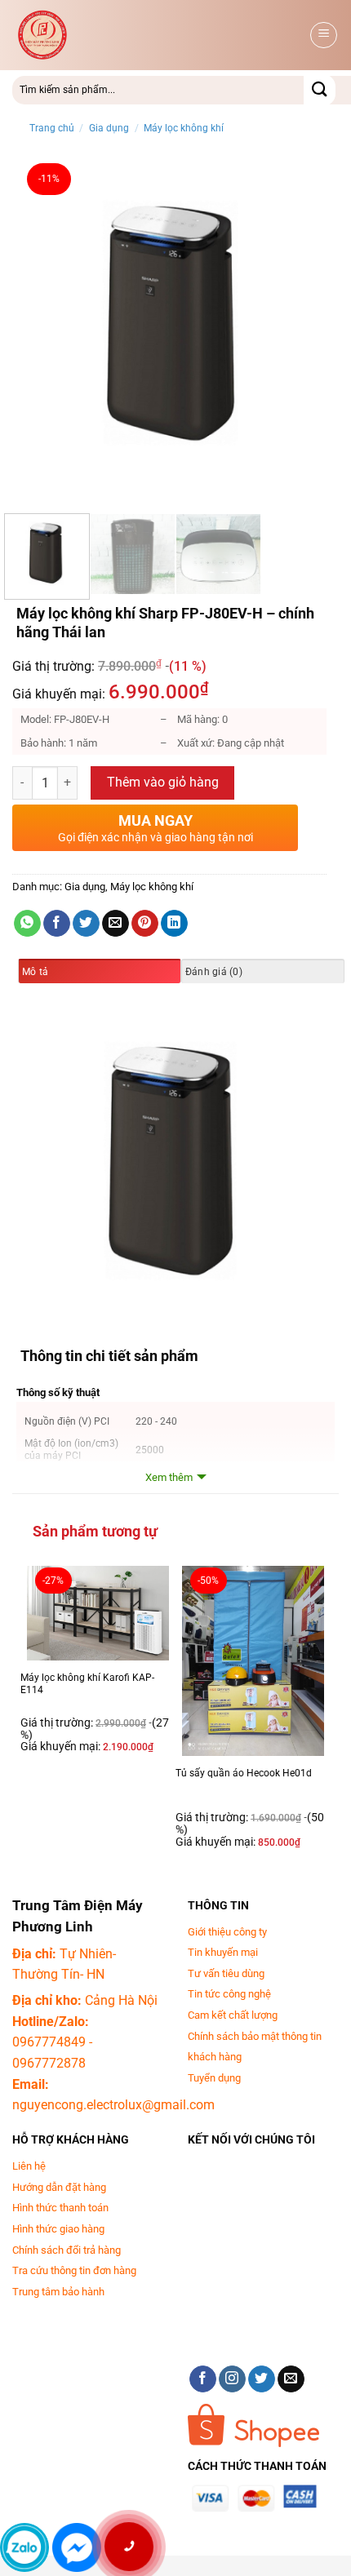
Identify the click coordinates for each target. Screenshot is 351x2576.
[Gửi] (320, 90)
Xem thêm (169, 1477)
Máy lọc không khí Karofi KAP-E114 (87, 1684)
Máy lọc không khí (184, 128)
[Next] (312, 328)
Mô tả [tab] (35, 972)
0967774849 (49, 2042)
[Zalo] (24, 2547)
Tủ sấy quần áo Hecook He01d (244, 1773)
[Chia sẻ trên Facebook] (57, 924)
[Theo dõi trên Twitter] (262, 2379)
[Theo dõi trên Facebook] (203, 2379)
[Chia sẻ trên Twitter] (86, 924)
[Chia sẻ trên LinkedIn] (174, 924)
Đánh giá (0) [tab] (214, 972)
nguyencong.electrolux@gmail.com (113, 2105)
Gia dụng (109, 128)
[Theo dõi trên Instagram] (232, 2379)
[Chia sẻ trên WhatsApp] (27, 924)
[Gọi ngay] (129, 2547)
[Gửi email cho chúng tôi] (291, 2379)
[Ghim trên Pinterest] (145, 924)
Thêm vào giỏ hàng (163, 783)
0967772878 (49, 2063)
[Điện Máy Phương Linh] (144, 35)
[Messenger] (77, 2547)
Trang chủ (52, 128)
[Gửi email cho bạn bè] (116, 924)
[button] (324, 35)
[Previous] (39, 328)
